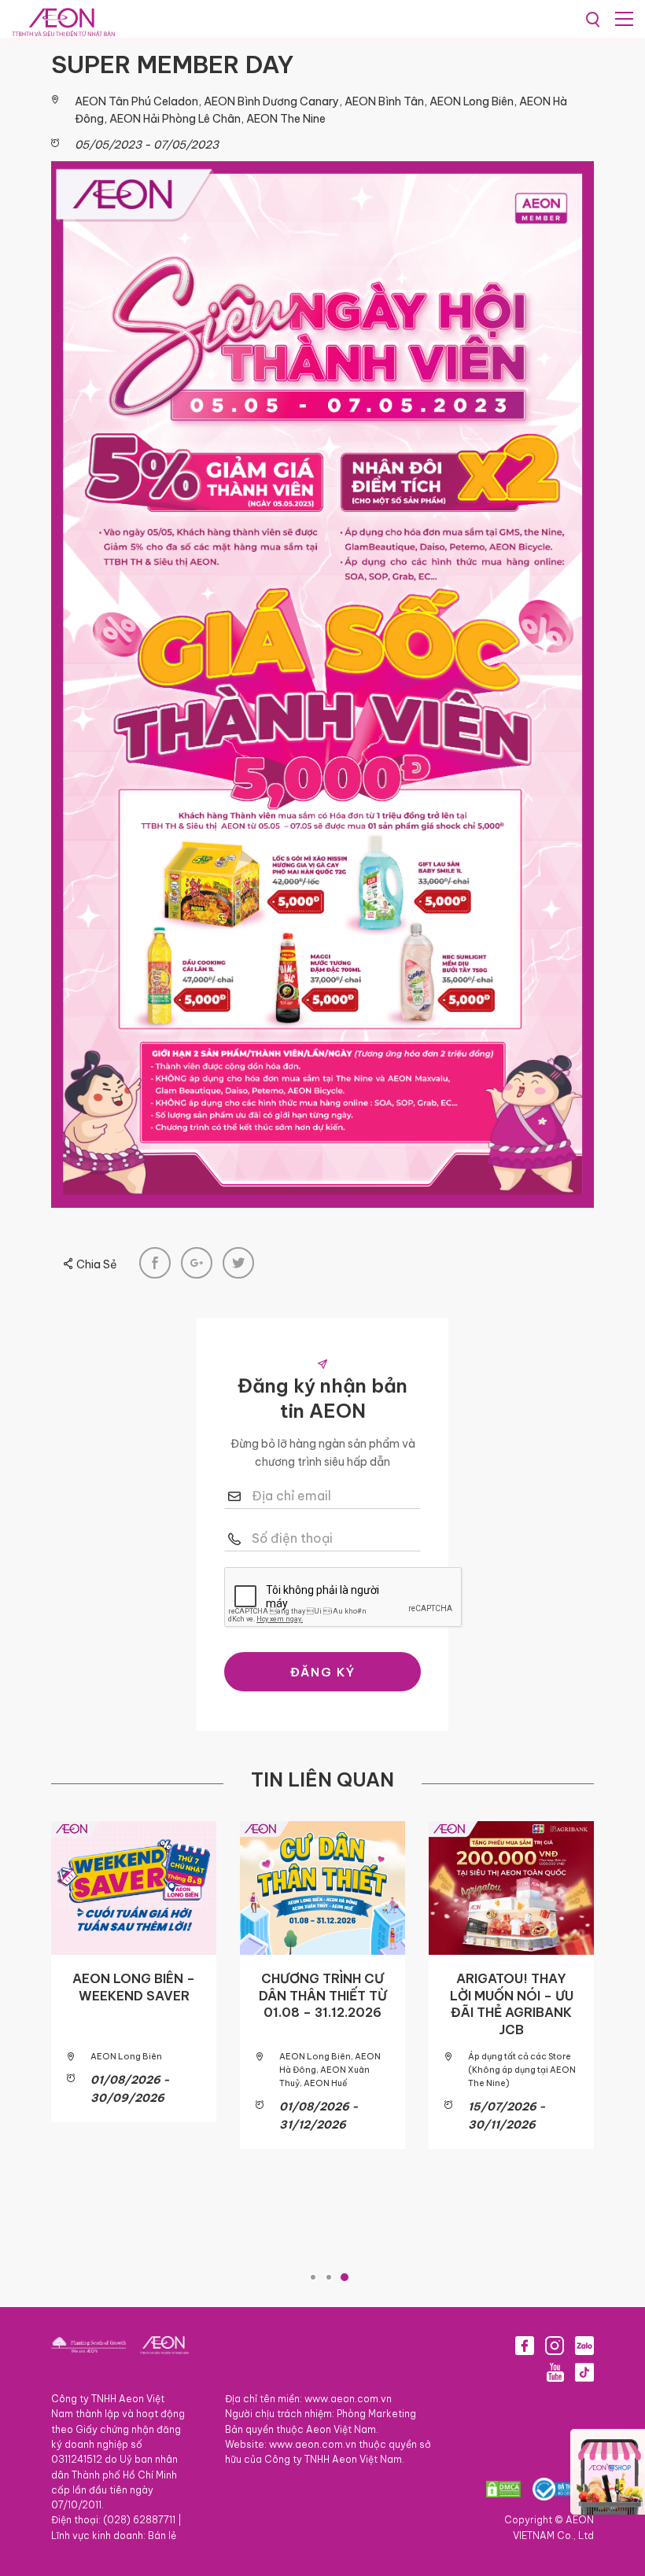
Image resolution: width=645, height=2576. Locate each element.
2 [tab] (329, 2277)
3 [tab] (345, 2277)
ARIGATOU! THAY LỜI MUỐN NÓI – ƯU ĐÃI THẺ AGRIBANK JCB (512, 2004)
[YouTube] (555, 2372)
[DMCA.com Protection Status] (503, 2489)
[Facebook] (525, 2346)
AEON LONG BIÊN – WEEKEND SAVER (134, 1987)
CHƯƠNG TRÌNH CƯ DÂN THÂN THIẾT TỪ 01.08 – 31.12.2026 (323, 1995)
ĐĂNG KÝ (323, 1672)
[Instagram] (555, 2346)
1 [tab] (313, 2277)
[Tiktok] (584, 2372)
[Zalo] (584, 2346)
